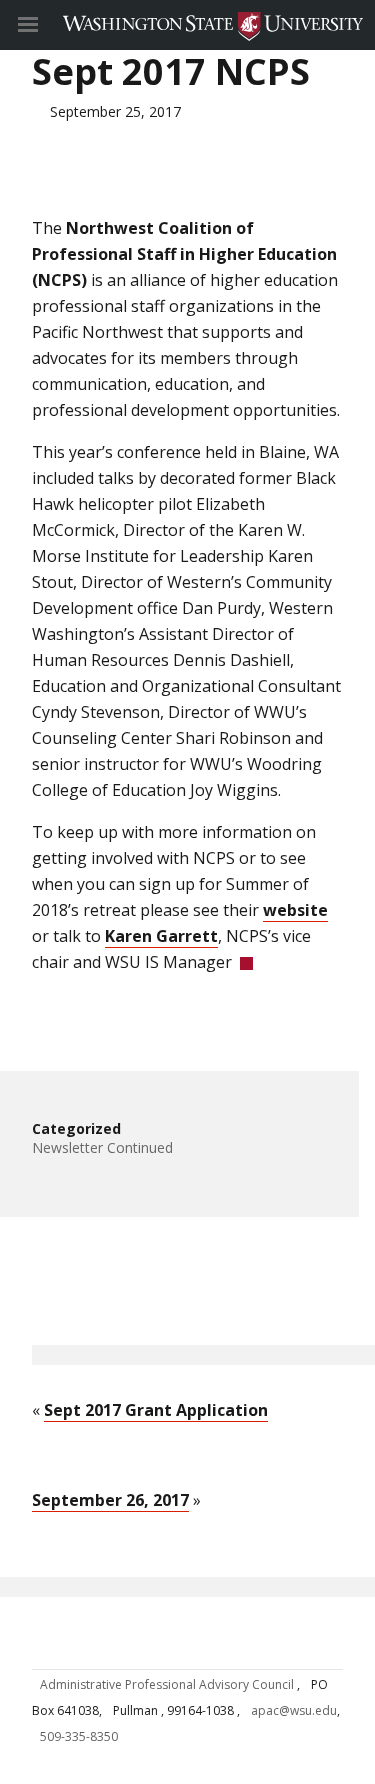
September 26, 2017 (110, 1500)
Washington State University (187, 24)
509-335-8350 (79, 1736)
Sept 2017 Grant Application (156, 1410)
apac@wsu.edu (294, 1710)
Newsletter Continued (102, 1147)
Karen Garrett (161, 936)
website (295, 910)
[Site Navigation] (50, 25)
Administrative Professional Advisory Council (168, 1684)
